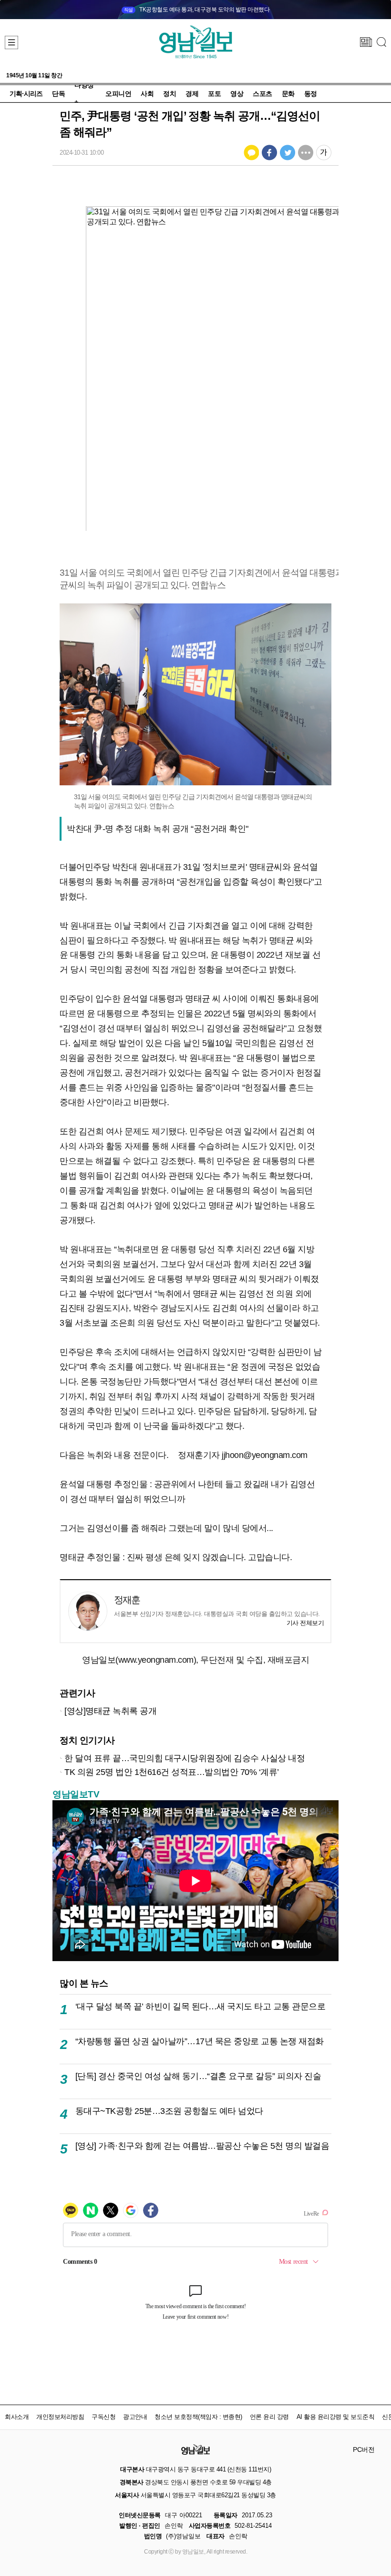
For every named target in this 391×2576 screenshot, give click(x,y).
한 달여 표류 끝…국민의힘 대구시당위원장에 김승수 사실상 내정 (185, 1758)
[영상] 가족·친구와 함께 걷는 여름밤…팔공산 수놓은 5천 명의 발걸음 (202, 2146)
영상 (237, 94)
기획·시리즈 (26, 94)
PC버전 (364, 2449)
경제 (192, 94)
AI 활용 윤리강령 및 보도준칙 (336, 2417)
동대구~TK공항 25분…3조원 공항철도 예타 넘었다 (169, 2111)
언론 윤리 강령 (269, 2417)
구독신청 (103, 2417)
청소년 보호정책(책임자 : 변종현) (198, 2417)
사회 (147, 94)
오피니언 (118, 94)
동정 (311, 94)
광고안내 (135, 2417)
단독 (58, 94)
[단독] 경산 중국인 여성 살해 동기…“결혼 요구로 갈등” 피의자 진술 (198, 2076)
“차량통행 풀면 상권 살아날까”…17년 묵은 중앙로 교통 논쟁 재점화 (200, 2041)
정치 (170, 94)
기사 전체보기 (305, 1623)
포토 (214, 94)
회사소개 (17, 2417)
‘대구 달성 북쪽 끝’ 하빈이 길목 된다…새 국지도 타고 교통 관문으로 (201, 2006)
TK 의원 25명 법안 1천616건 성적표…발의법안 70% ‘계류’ (172, 1772)
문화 (288, 94)
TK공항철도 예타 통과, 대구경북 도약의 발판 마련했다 (197, 10)
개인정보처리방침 (60, 2417)
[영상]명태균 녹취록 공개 (110, 1711)
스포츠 (262, 94)
